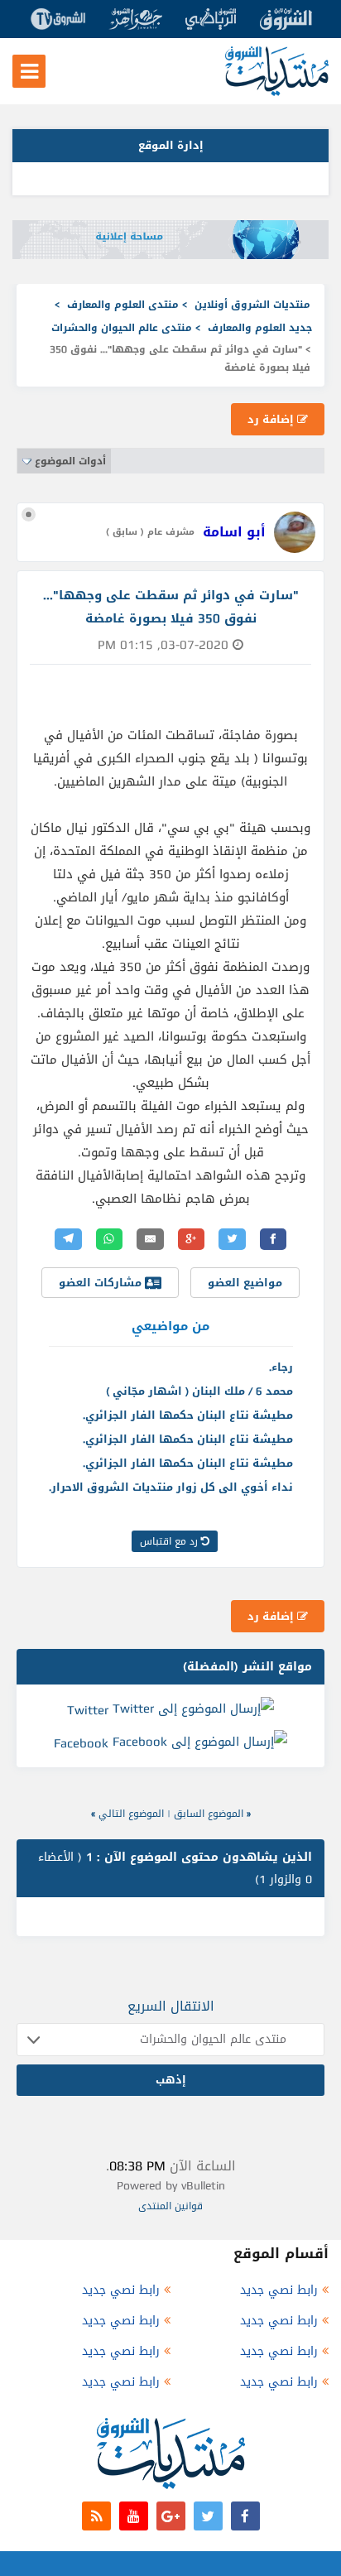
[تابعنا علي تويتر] (208, 2516)
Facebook (81, 1743)
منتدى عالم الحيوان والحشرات (122, 328)
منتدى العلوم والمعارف (123, 305)
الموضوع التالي (131, 1814)
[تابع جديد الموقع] (96, 2516)
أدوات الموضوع (70, 461)
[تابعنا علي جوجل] (171, 2516)
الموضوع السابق (209, 1814)
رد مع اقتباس (170, 1541)
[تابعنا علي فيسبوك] (245, 2516)
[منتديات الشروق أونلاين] (277, 92)
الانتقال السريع (171, 2006)
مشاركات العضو (102, 1283)
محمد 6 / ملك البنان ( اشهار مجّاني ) (199, 1391)
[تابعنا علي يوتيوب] (134, 2516)
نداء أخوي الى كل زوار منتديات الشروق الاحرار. (171, 1487)
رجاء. (281, 1367)
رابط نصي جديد (279, 2290)
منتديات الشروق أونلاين (252, 305)
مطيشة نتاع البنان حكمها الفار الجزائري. (188, 1415)
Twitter (88, 1710)
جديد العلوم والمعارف (260, 328)
